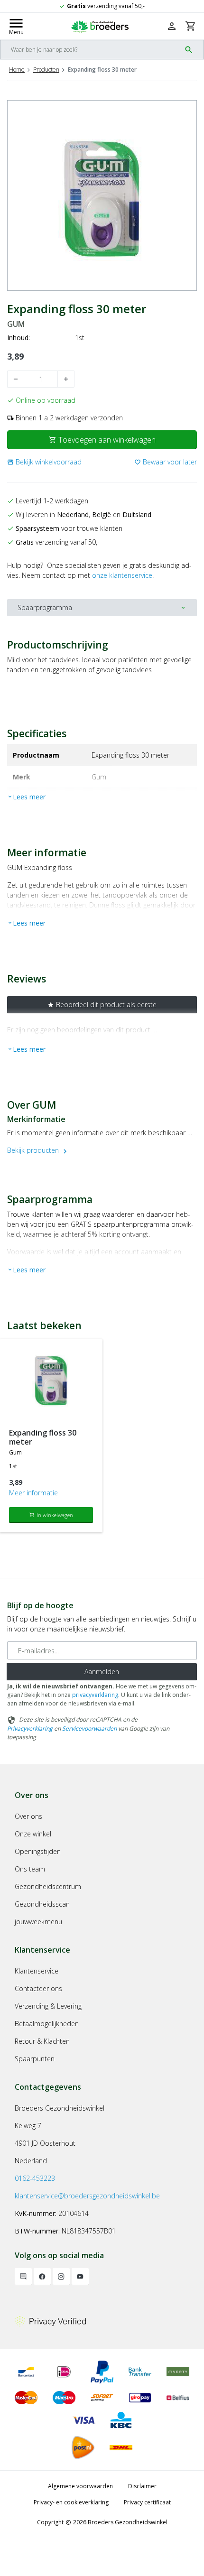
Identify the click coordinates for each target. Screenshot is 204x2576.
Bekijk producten (38, 1150)
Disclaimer (142, 2486)
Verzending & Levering (48, 2006)
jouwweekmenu (38, 1922)
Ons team (30, 1869)
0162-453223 (35, 2178)
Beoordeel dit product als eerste (102, 1005)
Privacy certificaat (147, 2502)
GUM (16, 324)
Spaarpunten (35, 2059)
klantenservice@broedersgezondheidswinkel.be (87, 2196)
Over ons (28, 1816)
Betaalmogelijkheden (47, 2024)
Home (17, 69)
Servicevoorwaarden (89, 1728)
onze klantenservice (122, 575)
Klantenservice (37, 1971)
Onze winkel (33, 1834)
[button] (44, 462)
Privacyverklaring (30, 1728)
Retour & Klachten (42, 2041)
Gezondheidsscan (42, 1904)
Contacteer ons (38, 1988)
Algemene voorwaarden (80, 2486)
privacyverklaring (95, 1695)
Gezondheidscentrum (48, 1886)
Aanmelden (102, 1672)
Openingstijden (38, 1851)
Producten (46, 69)
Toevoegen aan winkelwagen (102, 440)
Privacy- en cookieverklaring (71, 2502)
